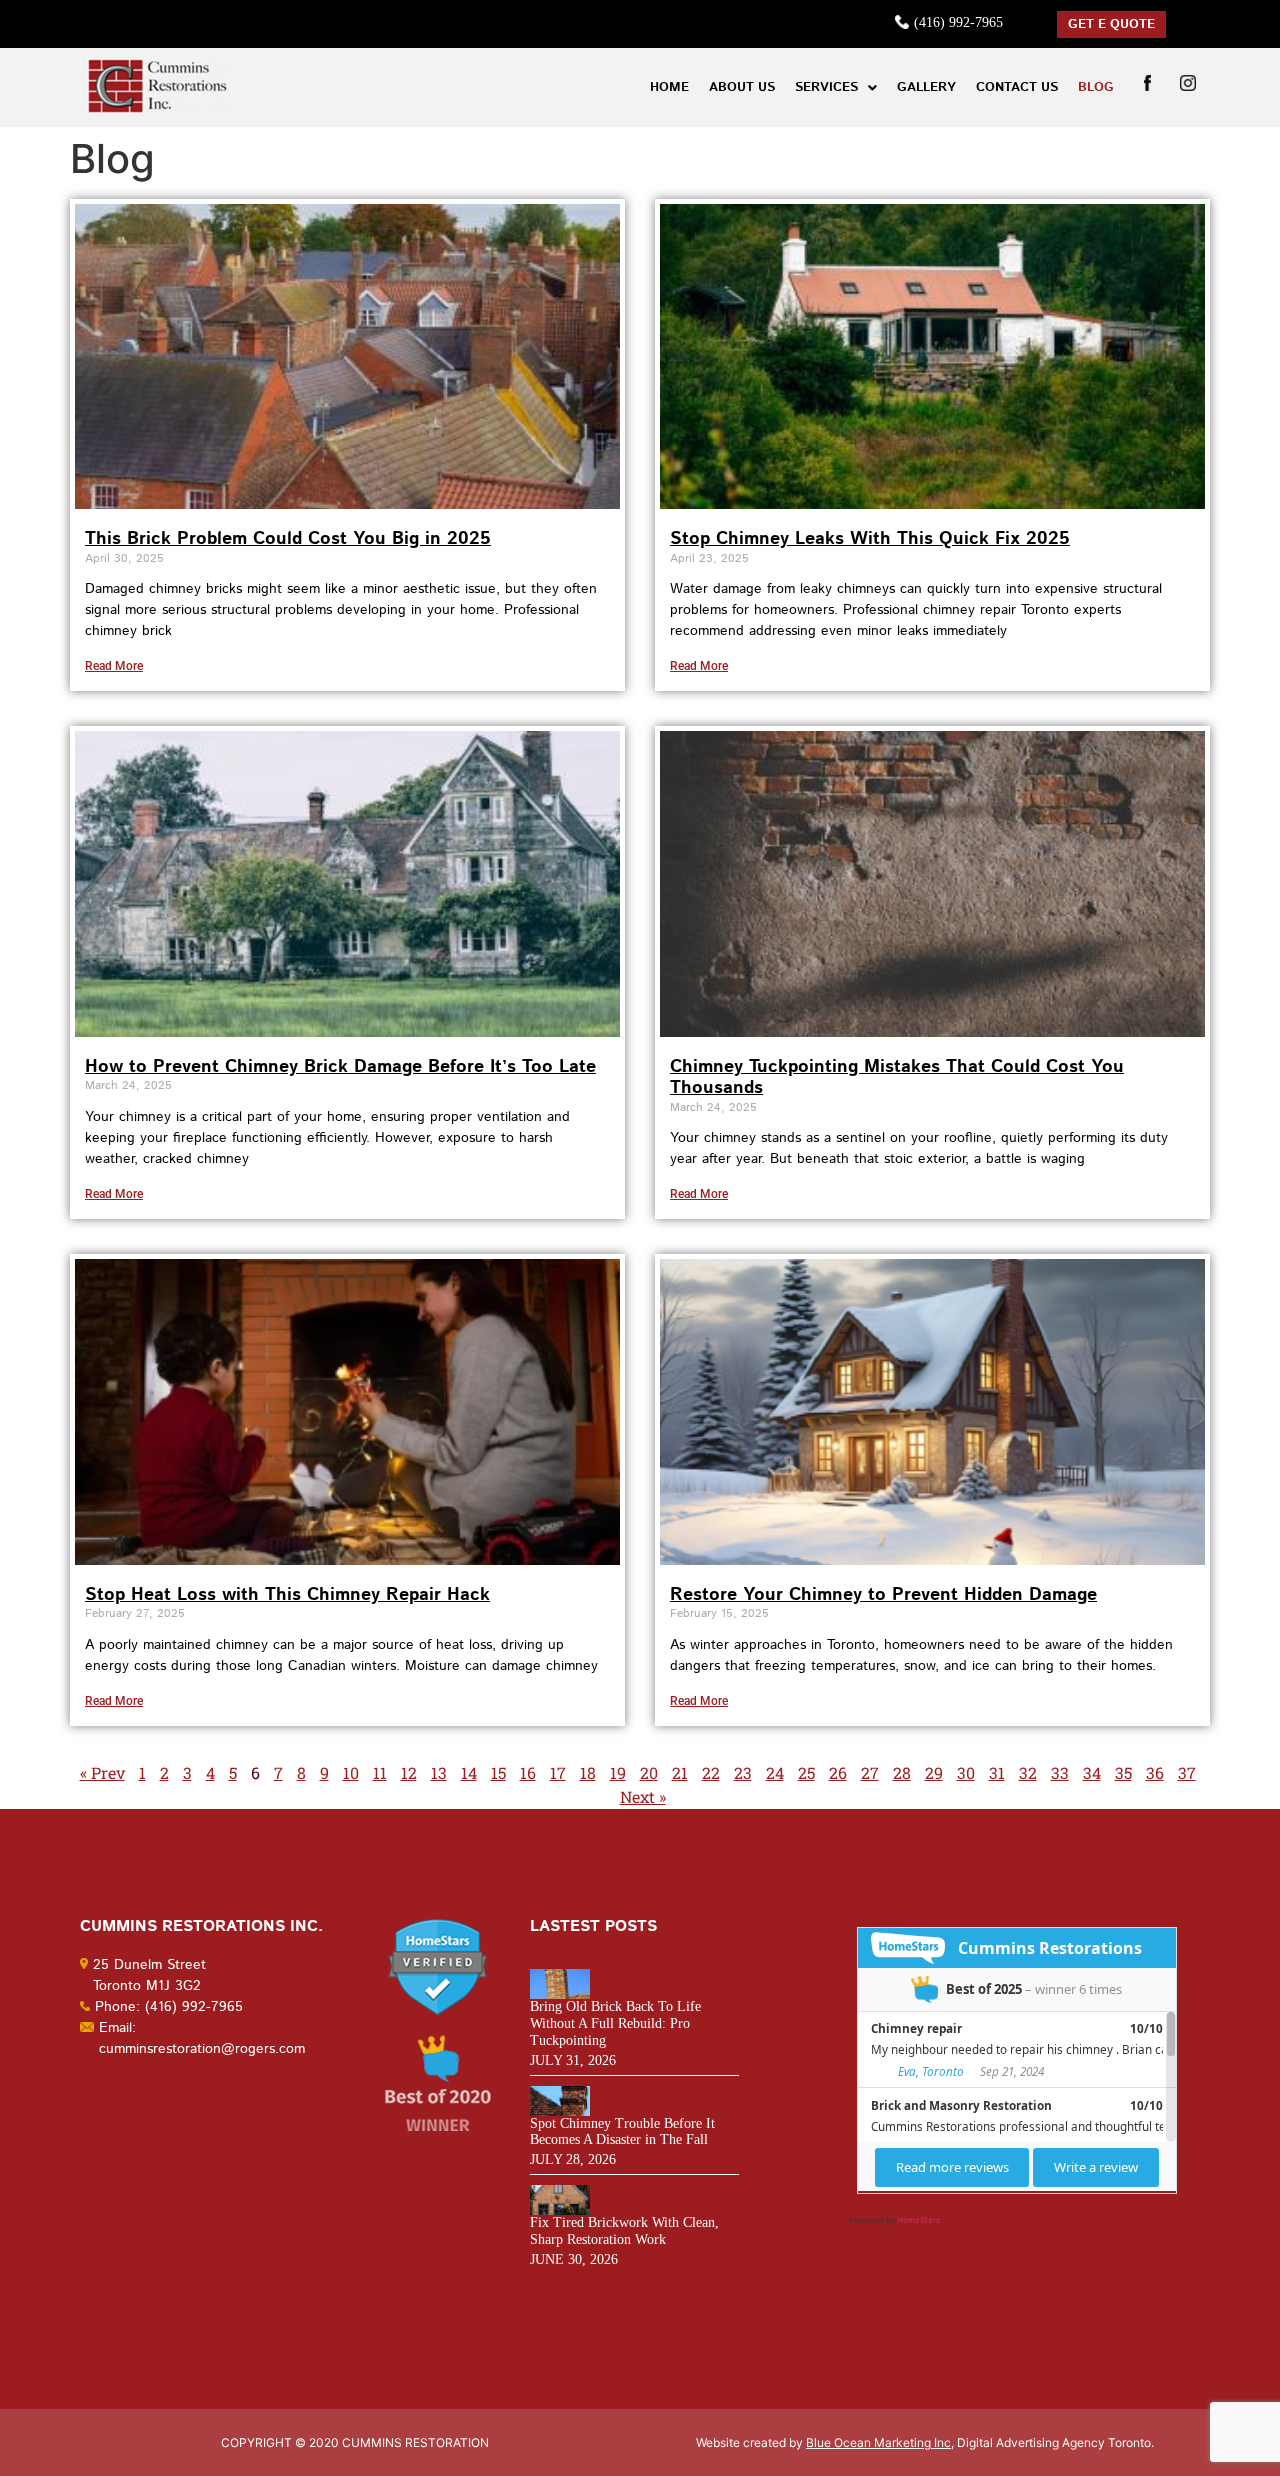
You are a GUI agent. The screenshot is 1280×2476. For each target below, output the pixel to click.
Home (669, 87)
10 (351, 1772)
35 (1123, 1772)
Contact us (1017, 87)
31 (997, 1772)
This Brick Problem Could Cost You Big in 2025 (288, 539)
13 (439, 1772)
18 (588, 1772)
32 (1028, 1772)
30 (966, 1772)
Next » (643, 1796)
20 (649, 1772)
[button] (836, 87)
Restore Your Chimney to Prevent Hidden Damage (883, 1595)
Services (826, 87)
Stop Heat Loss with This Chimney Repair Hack (287, 1595)
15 (498, 1772)
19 (618, 1772)
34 (1092, 1772)
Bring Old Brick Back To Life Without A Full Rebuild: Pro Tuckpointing (615, 2023)
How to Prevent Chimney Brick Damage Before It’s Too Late (340, 1067)
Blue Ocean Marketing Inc (878, 2442)
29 (934, 1772)
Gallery (926, 87)
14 (469, 1772)
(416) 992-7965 (958, 22)
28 (902, 1772)
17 (558, 1772)
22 (711, 1772)
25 (806, 1772)
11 (380, 1772)
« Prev (102, 1772)
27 (870, 1772)
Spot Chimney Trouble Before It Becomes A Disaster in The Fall (622, 2132)
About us (742, 87)
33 (1060, 1772)
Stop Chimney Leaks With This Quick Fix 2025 (870, 539)
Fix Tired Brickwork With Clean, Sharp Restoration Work (624, 2231)
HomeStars (918, 2220)
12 (409, 1772)
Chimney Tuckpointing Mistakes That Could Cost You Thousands (897, 1078)
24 (775, 1772)
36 (1155, 1772)
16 (528, 1772)
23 (743, 1772)
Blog (1096, 87)
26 (838, 1772)
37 (1187, 1772)
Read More (114, 666)
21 (680, 1772)
